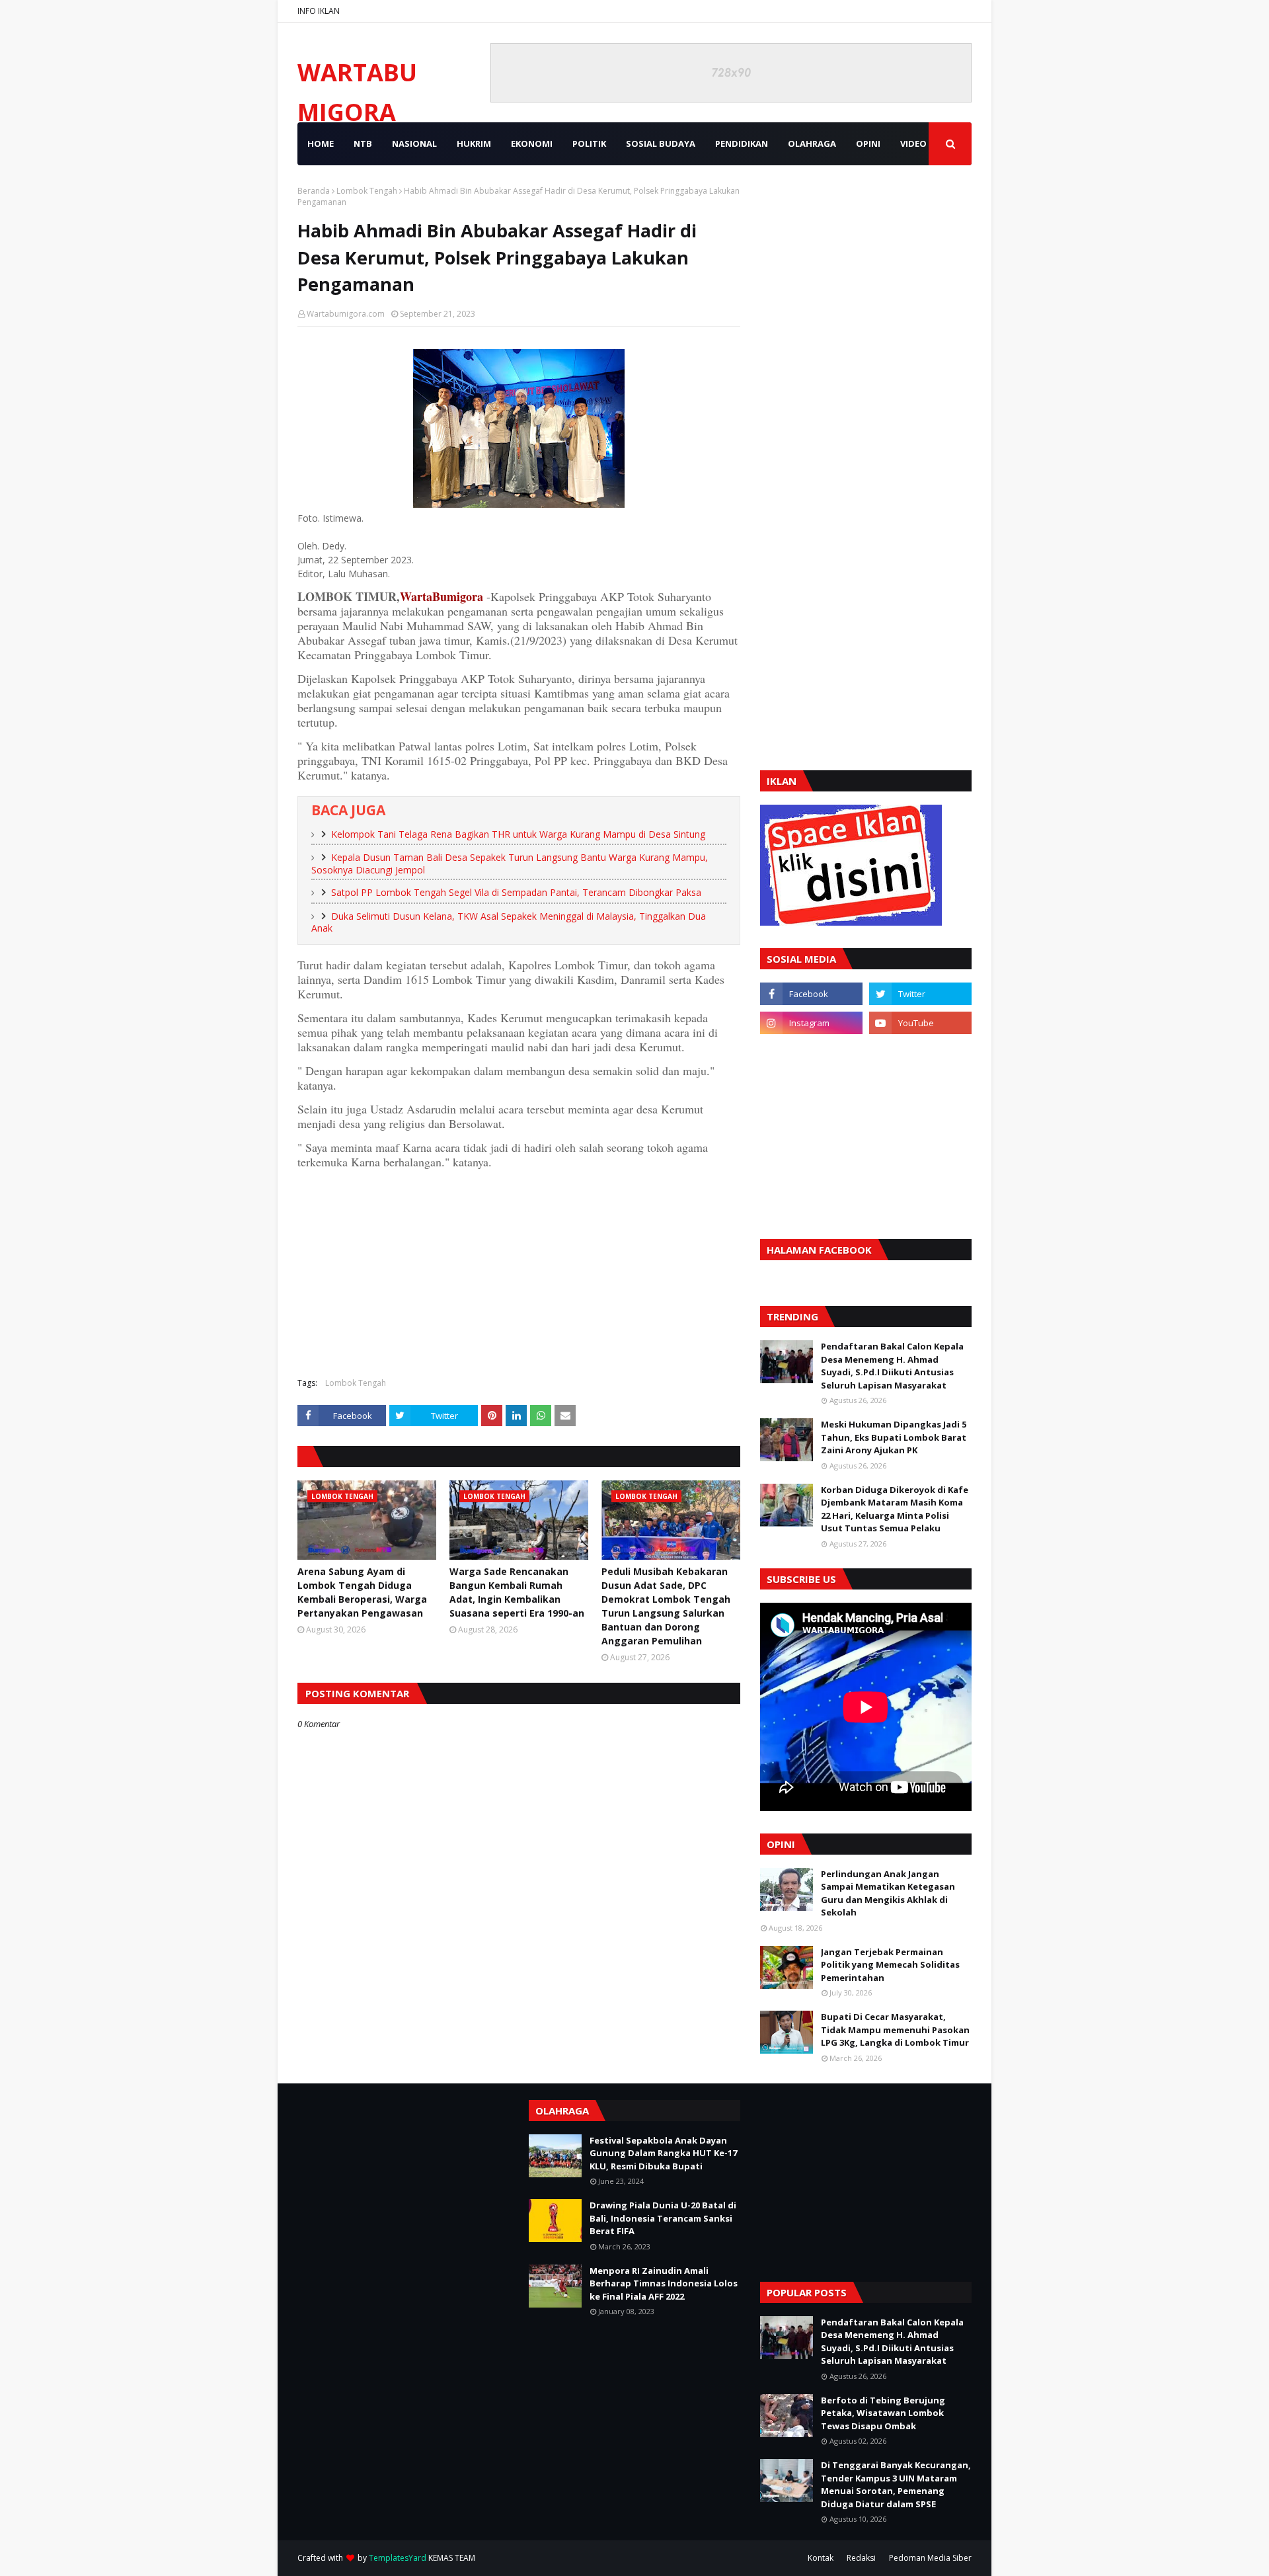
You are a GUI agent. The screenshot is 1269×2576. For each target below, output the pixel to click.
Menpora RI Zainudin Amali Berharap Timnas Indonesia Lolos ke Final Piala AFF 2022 (664, 2283)
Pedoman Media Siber (930, 2558)
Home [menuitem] (321, 143)
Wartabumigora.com (346, 314)
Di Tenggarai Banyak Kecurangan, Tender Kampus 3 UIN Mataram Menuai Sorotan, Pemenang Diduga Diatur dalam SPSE (896, 2484)
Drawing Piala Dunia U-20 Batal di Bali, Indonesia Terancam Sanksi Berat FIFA (663, 2218)
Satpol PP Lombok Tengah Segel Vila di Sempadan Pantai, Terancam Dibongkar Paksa (516, 892)
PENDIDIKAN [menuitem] (742, 143)
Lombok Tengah (367, 191)
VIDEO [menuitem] (913, 143)
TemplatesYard (398, 2558)
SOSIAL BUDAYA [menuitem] (661, 143)
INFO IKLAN (319, 11)
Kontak (821, 2558)
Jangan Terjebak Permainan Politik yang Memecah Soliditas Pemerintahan (890, 1965)
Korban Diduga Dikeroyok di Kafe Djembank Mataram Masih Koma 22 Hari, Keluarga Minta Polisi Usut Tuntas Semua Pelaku (895, 1509)
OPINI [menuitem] (868, 143)
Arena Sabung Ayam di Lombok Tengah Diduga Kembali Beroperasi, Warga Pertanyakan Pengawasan (362, 1592)
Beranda (314, 191)
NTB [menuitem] (363, 143)
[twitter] (920, 994)
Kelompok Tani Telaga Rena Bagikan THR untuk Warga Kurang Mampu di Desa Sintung (518, 834)
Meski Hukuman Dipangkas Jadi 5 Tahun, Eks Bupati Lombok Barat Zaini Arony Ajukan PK (894, 1437)
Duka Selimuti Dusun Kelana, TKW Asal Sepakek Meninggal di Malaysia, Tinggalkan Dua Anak (509, 922)
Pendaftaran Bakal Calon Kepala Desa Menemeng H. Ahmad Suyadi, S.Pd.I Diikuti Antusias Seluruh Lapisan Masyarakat (892, 1366)
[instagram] (811, 1023)
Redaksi (861, 2558)
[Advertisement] (519, 1271)
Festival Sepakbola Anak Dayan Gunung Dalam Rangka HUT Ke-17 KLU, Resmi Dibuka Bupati (663, 2153)
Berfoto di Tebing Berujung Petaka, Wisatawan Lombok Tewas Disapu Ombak (883, 2413)
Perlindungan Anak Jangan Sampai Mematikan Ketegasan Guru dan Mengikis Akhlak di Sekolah (888, 1893)
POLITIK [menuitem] (589, 143)
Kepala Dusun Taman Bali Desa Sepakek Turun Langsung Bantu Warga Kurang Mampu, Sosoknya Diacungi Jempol (510, 864)
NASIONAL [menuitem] (414, 143)
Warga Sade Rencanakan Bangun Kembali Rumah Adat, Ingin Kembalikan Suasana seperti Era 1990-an (517, 1592)
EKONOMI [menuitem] (532, 143)
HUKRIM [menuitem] (474, 143)
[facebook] (811, 994)
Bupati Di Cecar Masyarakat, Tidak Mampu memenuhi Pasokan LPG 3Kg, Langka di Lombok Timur (895, 2030)
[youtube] (920, 1023)
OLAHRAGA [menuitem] (812, 143)
